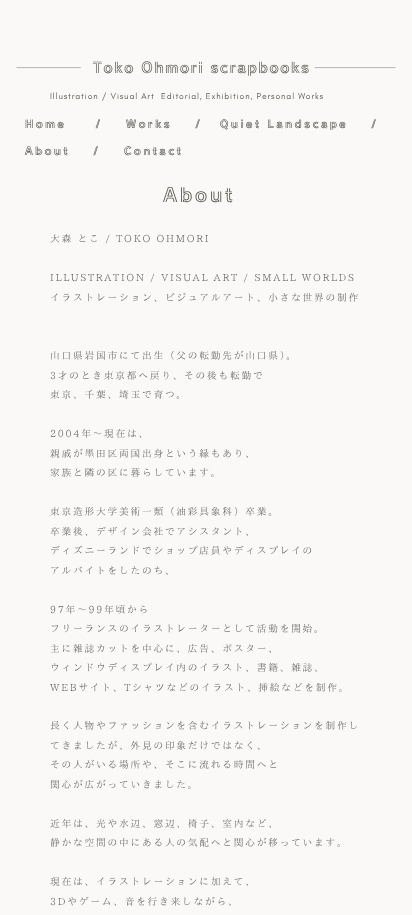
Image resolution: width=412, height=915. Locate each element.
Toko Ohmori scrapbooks (201, 67)
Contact (154, 150)
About (47, 150)
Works (149, 123)
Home (45, 123)
